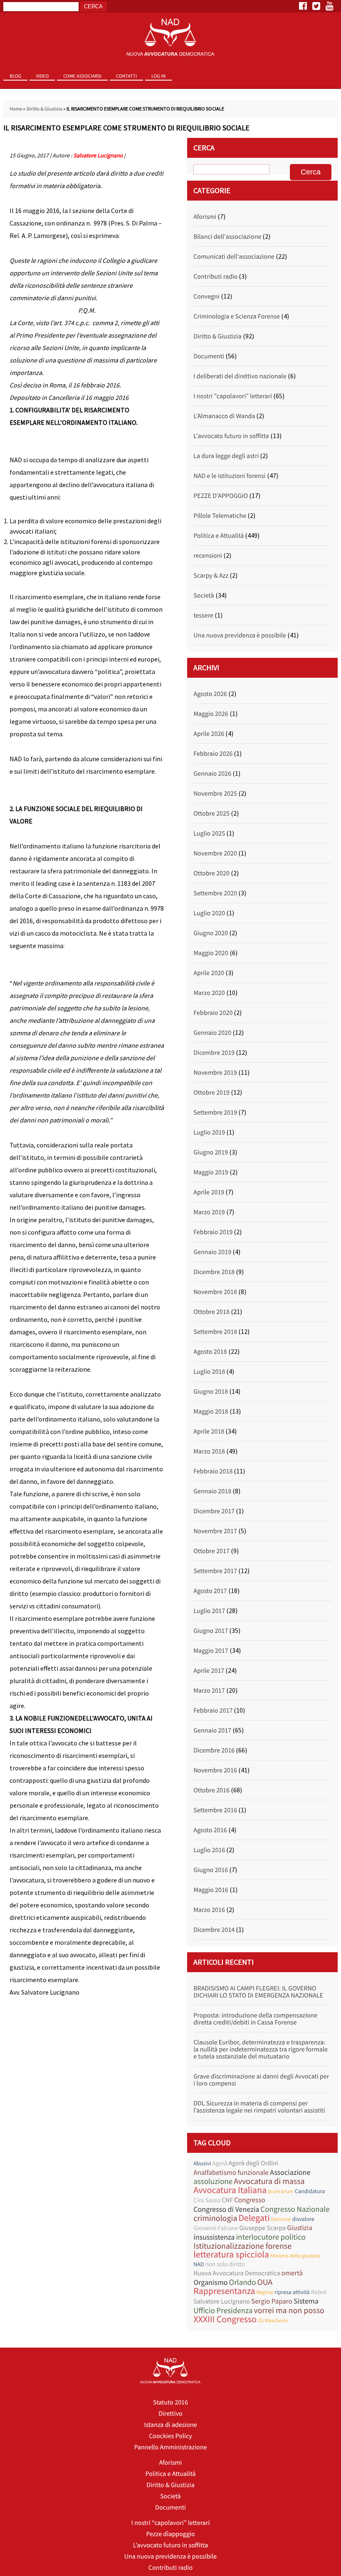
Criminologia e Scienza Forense (237, 316)
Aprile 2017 (209, 1671)
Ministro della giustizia (295, 2256)
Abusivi (202, 2163)
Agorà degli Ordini (253, 2163)
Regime (265, 2292)
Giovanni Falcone (216, 2228)
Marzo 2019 (209, 1212)
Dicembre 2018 (214, 1272)
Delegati (254, 2218)
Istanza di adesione (170, 2425)
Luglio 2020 (209, 913)
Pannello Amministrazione (171, 2447)
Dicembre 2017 (214, 1511)
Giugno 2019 (211, 1152)
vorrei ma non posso (289, 2310)
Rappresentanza (224, 2291)
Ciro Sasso (207, 2200)
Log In (158, 76)
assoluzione (213, 2182)
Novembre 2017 (215, 1531)
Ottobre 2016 (211, 1790)
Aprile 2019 (209, 1192)
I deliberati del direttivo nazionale (240, 376)
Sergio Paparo (272, 2301)
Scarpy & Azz (211, 576)
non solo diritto (225, 2264)
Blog (15, 76)
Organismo (210, 2282)
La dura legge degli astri (226, 456)
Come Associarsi (82, 76)
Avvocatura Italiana (230, 2190)
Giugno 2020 (211, 933)
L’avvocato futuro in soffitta (171, 2545)
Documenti (209, 356)
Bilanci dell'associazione (227, 237)
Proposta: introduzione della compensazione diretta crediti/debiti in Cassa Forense (255, 2019)
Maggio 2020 (211, 953)
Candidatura (310, 2191)
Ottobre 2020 (211, 873)
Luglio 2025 (209, 833)
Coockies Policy (170, 2436)
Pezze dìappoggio (170, 2534)
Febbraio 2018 (213, 1471)
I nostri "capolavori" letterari (233, 396)
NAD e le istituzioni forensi (229, 476)
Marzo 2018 (209, 1451)
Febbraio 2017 (213, 1711)
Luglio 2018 (209, 1372)
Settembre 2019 (215, 1113)
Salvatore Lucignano (98, 155)
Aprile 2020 (209, 973)
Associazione (290, 2172)
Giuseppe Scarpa (262, 2228)
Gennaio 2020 (212, 1033)
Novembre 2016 (215, 1770)
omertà (292, 2273)
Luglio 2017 (209, 1611)
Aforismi (205, 217)
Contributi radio (215, 277)
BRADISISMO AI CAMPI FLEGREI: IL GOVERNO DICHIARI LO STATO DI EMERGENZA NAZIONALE (258, 1992)
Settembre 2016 (215, 1810)
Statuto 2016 (170, 2402)
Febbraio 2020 (213, 1013)
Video (42, 76)
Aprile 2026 (209, 734)
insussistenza (214, 2237)
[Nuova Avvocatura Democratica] (170, 38)
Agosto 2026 (210, 694)
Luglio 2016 (209, 1850)
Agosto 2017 (210, 1591)
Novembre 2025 (215, 794)
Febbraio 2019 (213, 1232)
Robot (319, 2292)
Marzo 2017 (209, 1691)
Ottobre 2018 (211, 1312)
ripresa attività (292, 2292)
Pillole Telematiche (220, 516)
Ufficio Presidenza (223, 2311)
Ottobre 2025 (211, 814)
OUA (265, 2282)
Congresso (250, 2200)
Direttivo (170, 2414)
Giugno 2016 (211, 1870)
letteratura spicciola (231, 2255)
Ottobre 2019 (211, 1093)
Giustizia (300, 2228)
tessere (203, 615)
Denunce (281, 2219)
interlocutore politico (271, 2237)
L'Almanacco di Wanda (224, 416)
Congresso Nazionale (295, 2210)
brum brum (281, 2191)
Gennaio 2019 (212, 1252)
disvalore (303, 2219)
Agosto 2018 (210, 1352)
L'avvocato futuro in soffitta (231, 436)
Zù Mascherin (273, 2320)
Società (204, 596)
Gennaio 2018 (212, 1491)
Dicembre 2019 (214, 1053)
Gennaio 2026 (212, 774)
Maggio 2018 (211, 1412)
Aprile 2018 (209, 1431)
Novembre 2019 (215, 1073)
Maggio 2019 (211, 1172)
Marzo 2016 (209, 1910)
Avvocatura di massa (269, 2181)
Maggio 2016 (211, 1890)
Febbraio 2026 (213, 754)
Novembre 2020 (215, 853)
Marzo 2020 (209, 993)
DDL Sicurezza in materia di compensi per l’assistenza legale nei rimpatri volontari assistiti (259, 2107)
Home (16, 109)
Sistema (306, 2301)
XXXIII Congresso (225, 2320)
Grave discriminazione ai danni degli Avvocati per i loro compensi (261, 2080)
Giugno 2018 (211, 1392)
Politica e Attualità (219, 536)
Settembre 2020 (215, 893)
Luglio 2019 (209, 1132)
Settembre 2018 (215, 1332)
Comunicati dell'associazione (234, 257)
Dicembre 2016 (214, 1750)
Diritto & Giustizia (44, 109)
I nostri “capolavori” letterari (171, 2523)
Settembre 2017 (215, 1571)
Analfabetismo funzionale (231, 2173)
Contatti (126, 76)
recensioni (208, 556)
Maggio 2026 (211, 714)
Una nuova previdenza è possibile (240, 635)
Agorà (220, 2163)
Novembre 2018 (215, 1292)
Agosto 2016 (210, 1830)
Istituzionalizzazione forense (242, 2246)
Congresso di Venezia (226, 2209)
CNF (227, 2200)
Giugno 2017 (211, 1631)
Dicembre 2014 (214, 1930)
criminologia (215, 2218)
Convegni (206, 297)
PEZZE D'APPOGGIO (221, 496)
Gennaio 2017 (212, 1730)
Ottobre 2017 (211, 1551)
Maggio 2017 (211, 1651)
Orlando (243, 2283)
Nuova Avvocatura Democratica (237, 2273)
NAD (199, 2264)
